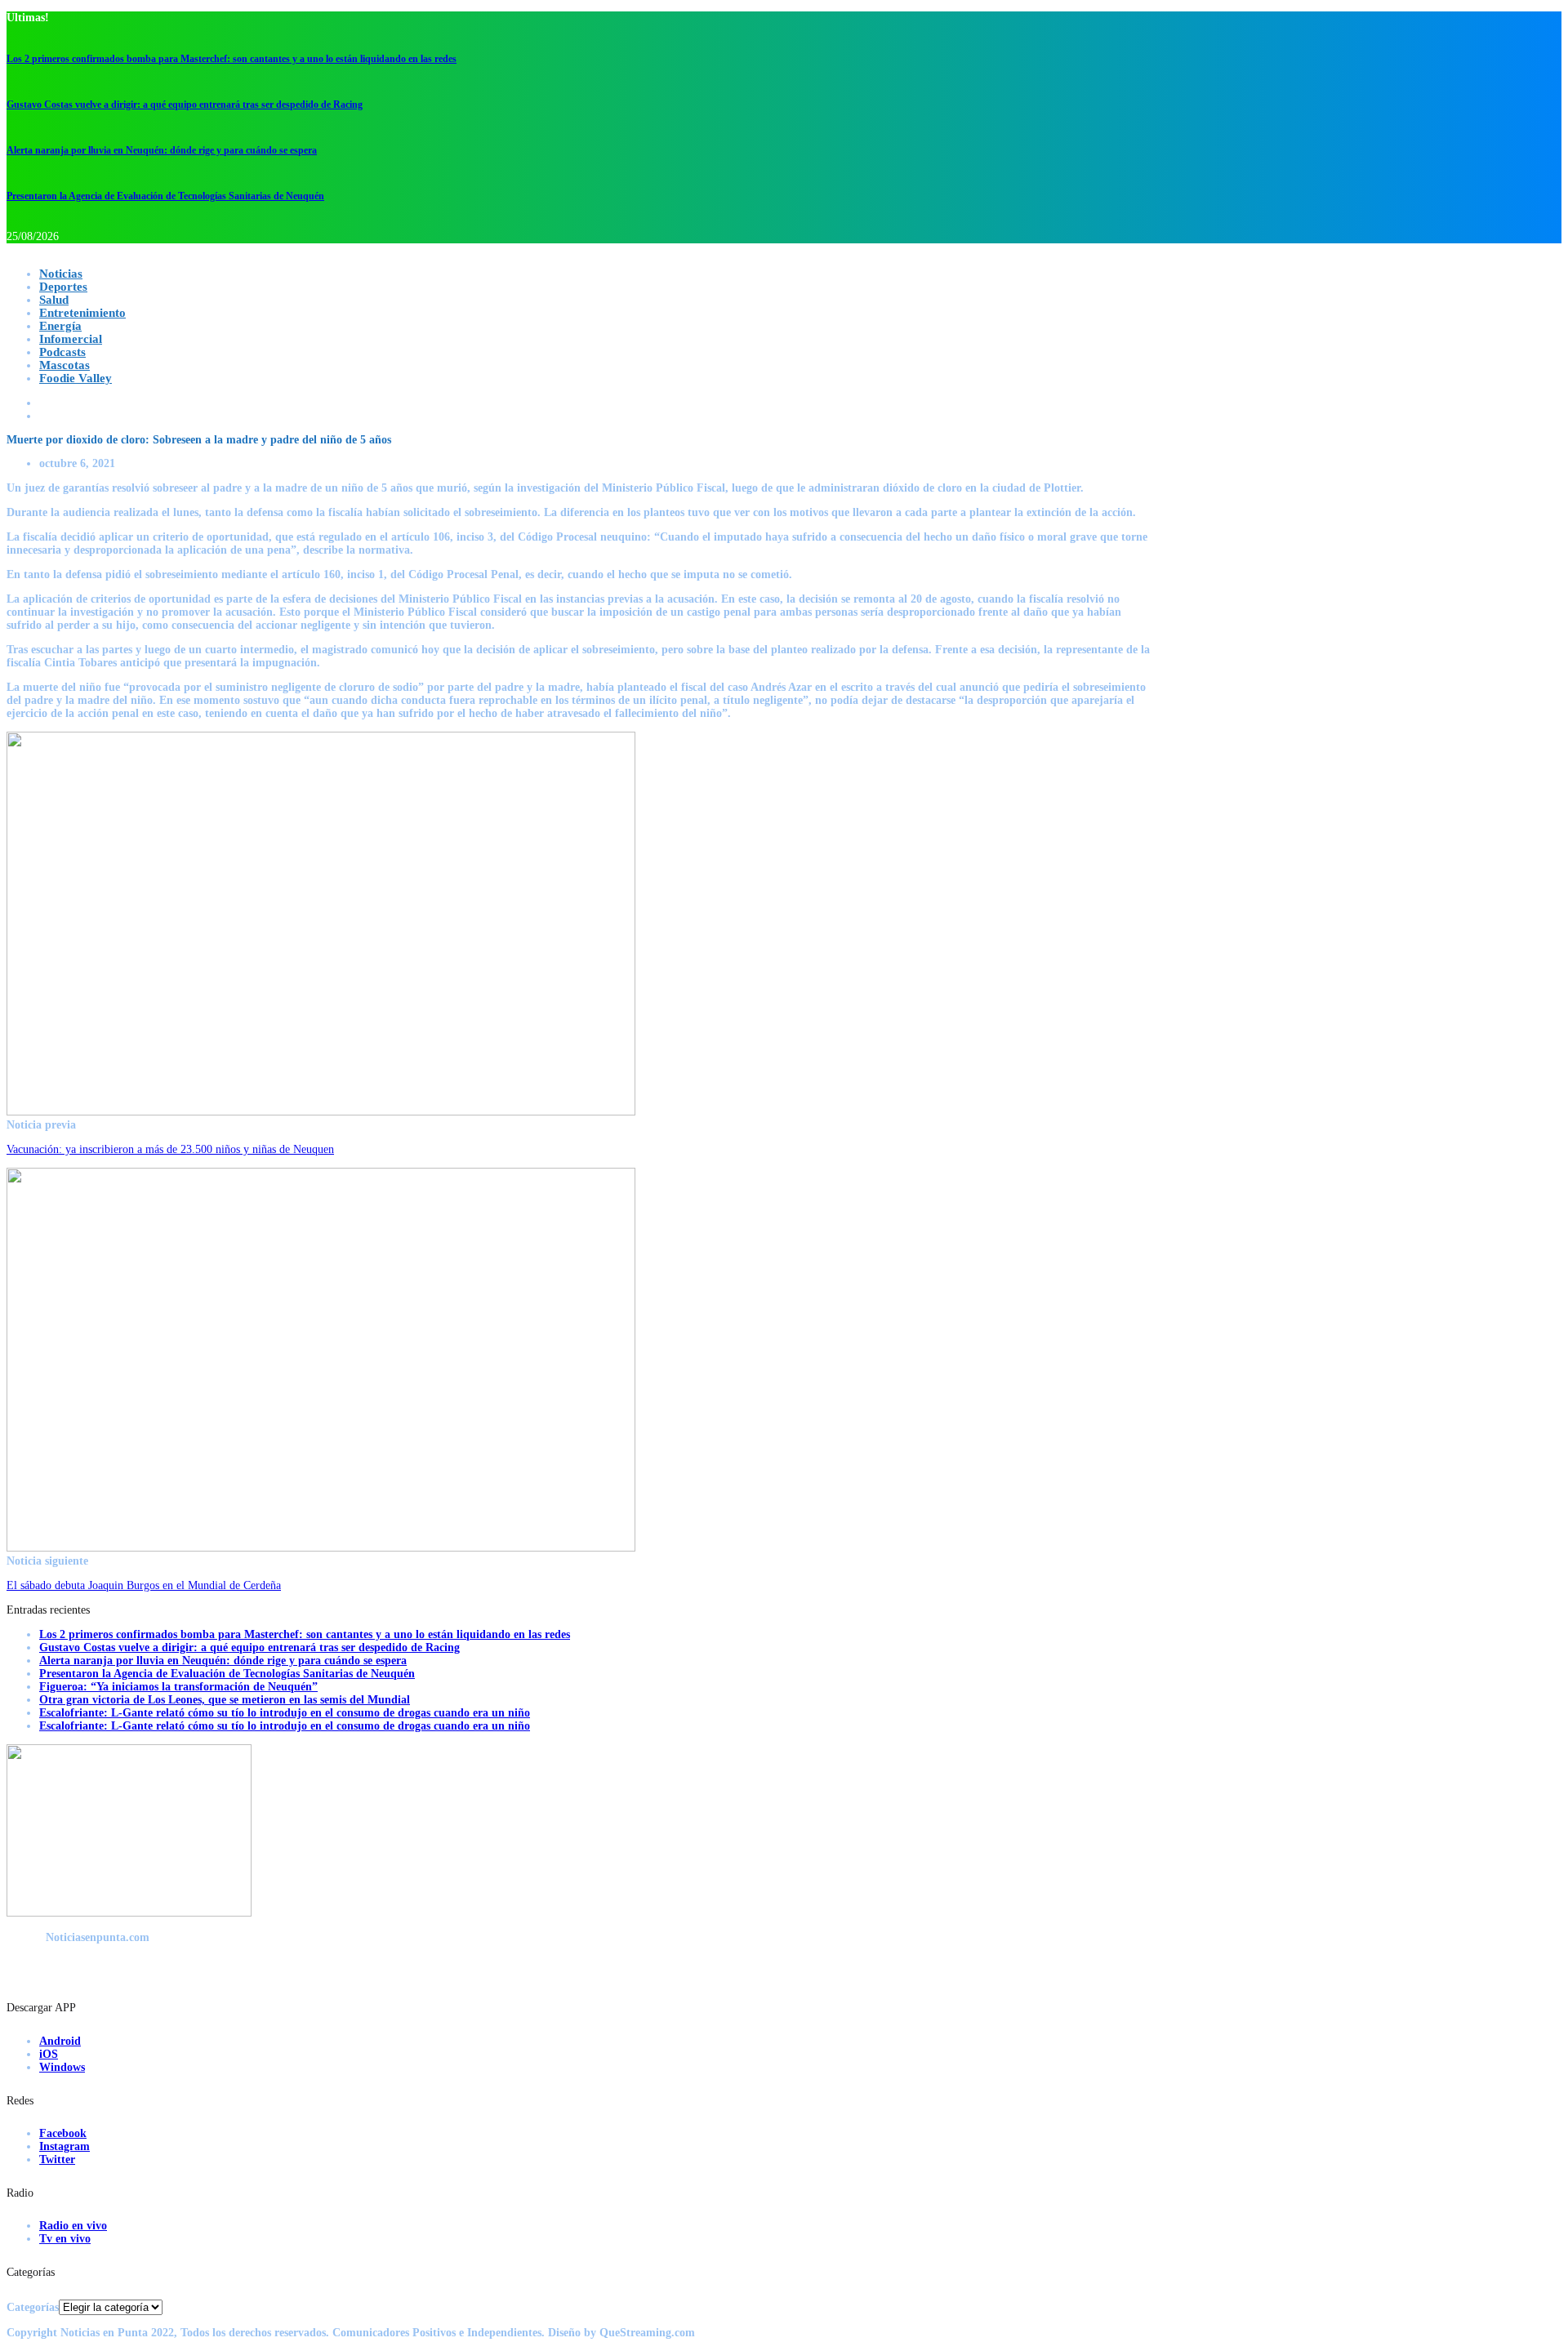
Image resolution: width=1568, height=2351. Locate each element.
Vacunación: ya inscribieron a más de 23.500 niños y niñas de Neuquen (170, 1149)
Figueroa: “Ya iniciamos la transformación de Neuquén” (178, 1687)
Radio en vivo (73, 2226)
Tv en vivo (65, 2239)
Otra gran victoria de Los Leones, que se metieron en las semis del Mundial (225, 1700)
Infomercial (71, 339)
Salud (54, 300)
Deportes (63, 287)
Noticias (61, 274)
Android (60, 2041)
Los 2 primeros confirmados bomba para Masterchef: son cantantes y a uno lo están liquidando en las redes (232, 59)
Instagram (65, 2146)
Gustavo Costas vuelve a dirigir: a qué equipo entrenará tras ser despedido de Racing (185, 105)
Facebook (63, 2133)
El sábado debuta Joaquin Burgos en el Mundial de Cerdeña (144, 1585)
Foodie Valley (76, 378)
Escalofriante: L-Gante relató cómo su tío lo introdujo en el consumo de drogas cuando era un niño (285, 1713)
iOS (49, 2054)
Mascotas (65, 365)
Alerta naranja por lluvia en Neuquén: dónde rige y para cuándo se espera (162, 150)
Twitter (57, 2160)
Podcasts (62, 352)
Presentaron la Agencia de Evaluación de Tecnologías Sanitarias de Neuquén (165, 196)
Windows (62, 2067)
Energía (60, 326)
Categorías (33, 2307)
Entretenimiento (82, 313)
